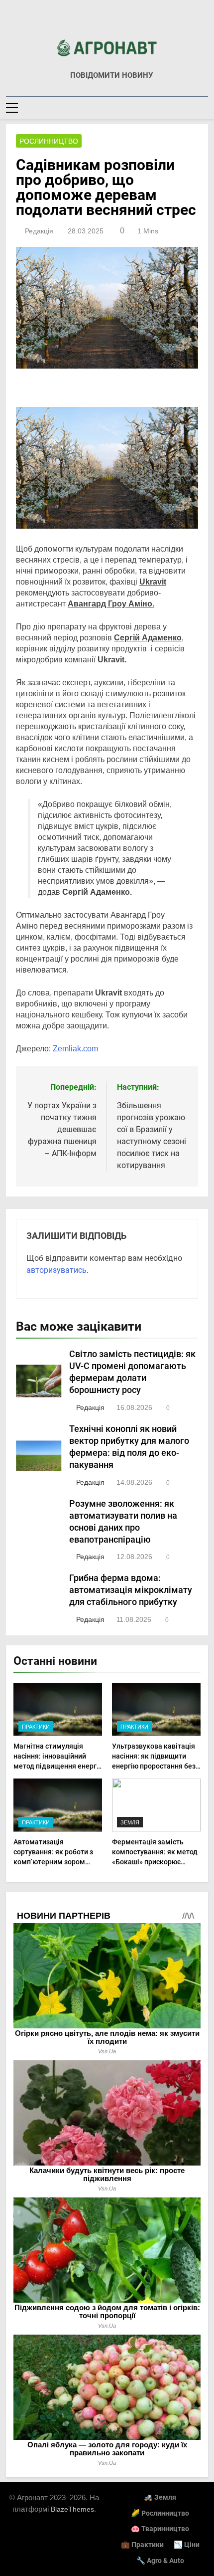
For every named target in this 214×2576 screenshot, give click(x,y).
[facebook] (107, 23)
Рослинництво (49, 141)
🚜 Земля (160, 2497)
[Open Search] (205, 107)
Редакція (39, 231)
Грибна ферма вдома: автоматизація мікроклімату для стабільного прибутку (131, 1590)
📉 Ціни (187, 2545)
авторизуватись (56, 1270)
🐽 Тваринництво (160, 2529)
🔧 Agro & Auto (160, 2561)
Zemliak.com (75, 1049)
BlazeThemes (72, 2509)
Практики (36, 1727)
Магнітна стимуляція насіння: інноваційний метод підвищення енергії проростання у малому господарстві (57, 1766)
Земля (130, 1822)
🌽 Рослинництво (160, 2513)
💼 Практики (142, 2545)
